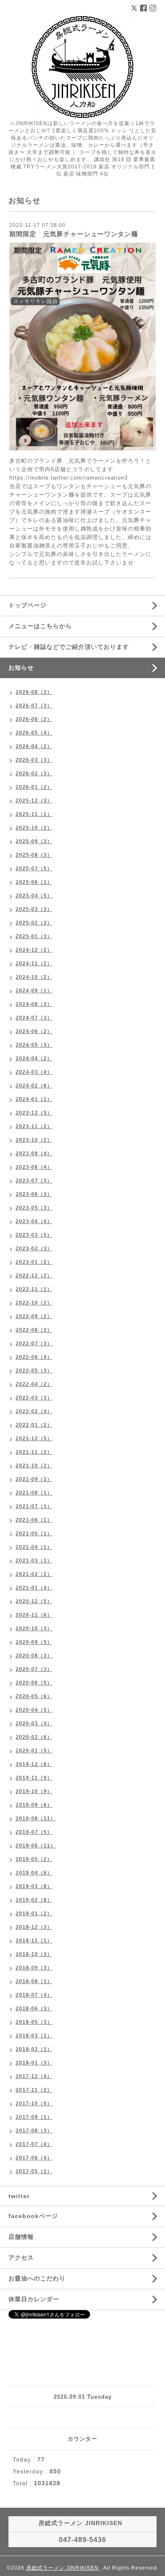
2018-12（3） (34, 1927)
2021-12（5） (34, 1439)
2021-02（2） (34, 1574)
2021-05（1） (34, 1534)
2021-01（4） (34, 1588)
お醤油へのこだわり (37, 2278)
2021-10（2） (34, 1466)
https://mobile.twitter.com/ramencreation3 (69, 478)
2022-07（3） (34, 1344)
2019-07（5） (34, 1832)
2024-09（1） (34, 991)
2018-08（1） (34, 1981)
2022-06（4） (34, 1357)
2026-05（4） (34, 733)
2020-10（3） (34, 1629)
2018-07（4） (34, 1995)
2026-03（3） (34, 760)
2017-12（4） (34, 2076)
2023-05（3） (34, 1208)
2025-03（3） (34, 909)
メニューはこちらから (40, 626)
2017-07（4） (34, 2144)
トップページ (27, 605)
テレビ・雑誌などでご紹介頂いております (69, 647)
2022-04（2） (34, 1384)
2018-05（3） (34, 2022)
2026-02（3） (34, 774)
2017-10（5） (34, 2104)
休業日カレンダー (34, 2299)
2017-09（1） (34, 2117)
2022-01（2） (34, 1425)
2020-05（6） (34, 1696)
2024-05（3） (34, 1045)
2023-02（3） (34, 1249)
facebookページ (33, 2216)
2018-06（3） (34, 2009)
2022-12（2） (34, 1276)
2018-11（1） (34, 1941)
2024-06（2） (34, 1031)
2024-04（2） (34, 1059)
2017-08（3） (34, 2131)
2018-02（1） (34, 2049)
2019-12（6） (34, 1764)
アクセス (21, 2257)
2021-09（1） (34, 1479)
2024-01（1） (34, 1099)
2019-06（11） (36, 1846)
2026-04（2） (34, 746)
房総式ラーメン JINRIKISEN (63, 2568)
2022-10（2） (34, 1303)
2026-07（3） (34, 706)
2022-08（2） (34, 1330)
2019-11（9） (34, 1778)
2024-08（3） (34, 1004)
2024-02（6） (34, 1086)
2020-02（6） (34, 1737)
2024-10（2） (34, 977)
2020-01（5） (34, 1751)
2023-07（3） (34, 1181)
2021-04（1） (34, 1547)
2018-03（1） (34, 2036)
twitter (19, 2196)
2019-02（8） (34, 1900)
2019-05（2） (34, 1859)
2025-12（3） (34, 801)
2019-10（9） (34, 1791)
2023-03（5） (34, 1235)
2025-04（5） (34, 896)
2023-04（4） (34, 1221)
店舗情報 (21, 2237)
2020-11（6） (34, 1615)
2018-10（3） (34, 1954)
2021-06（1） (34, 1520)
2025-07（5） (34, 869)
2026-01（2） (34, 787)
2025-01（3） (34, 936)
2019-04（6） (34, 1873)
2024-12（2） (34, 950)
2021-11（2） (34, 1452)
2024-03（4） (34, 1072)
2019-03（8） (34, 1886)
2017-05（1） (34, 2171)
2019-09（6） (34, 1805)
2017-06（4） (34, 2158)
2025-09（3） (34, 841)
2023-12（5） (34, 1113)
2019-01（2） (34, 1914)
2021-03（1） (34, 1561)
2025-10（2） (34, 828)
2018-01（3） (34, 2063)
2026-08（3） (34, 692)
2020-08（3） (34, 1656)
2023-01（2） (34, 1262)
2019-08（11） (36, 1819)
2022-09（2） (34, 1316)
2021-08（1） (34, 1493)
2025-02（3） (34, 923)
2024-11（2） (34, 964)
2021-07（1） (34, 1506)
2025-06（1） (34, 882)
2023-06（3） (34, 1194)
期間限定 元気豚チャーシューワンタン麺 (74, 234)
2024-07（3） (34, 1018)
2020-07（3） (34, 1669)
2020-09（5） (34, 1642)
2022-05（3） (34, 1371)
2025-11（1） (34, 814)
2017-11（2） (34, 2090)
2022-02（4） (34, 1411)
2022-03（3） (34, 1398)
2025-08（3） (34, 855)
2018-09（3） (34, 1968)
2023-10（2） (34, 1140)
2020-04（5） (34, 1710)
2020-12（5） (34, 1601)
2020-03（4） (34, 1724)
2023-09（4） (34, 1154)
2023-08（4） (34, 1167)
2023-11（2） (34, 1126)
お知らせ (21, 668)
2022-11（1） (34, 1289)
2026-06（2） (34, 719)
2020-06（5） (34, 1683)
